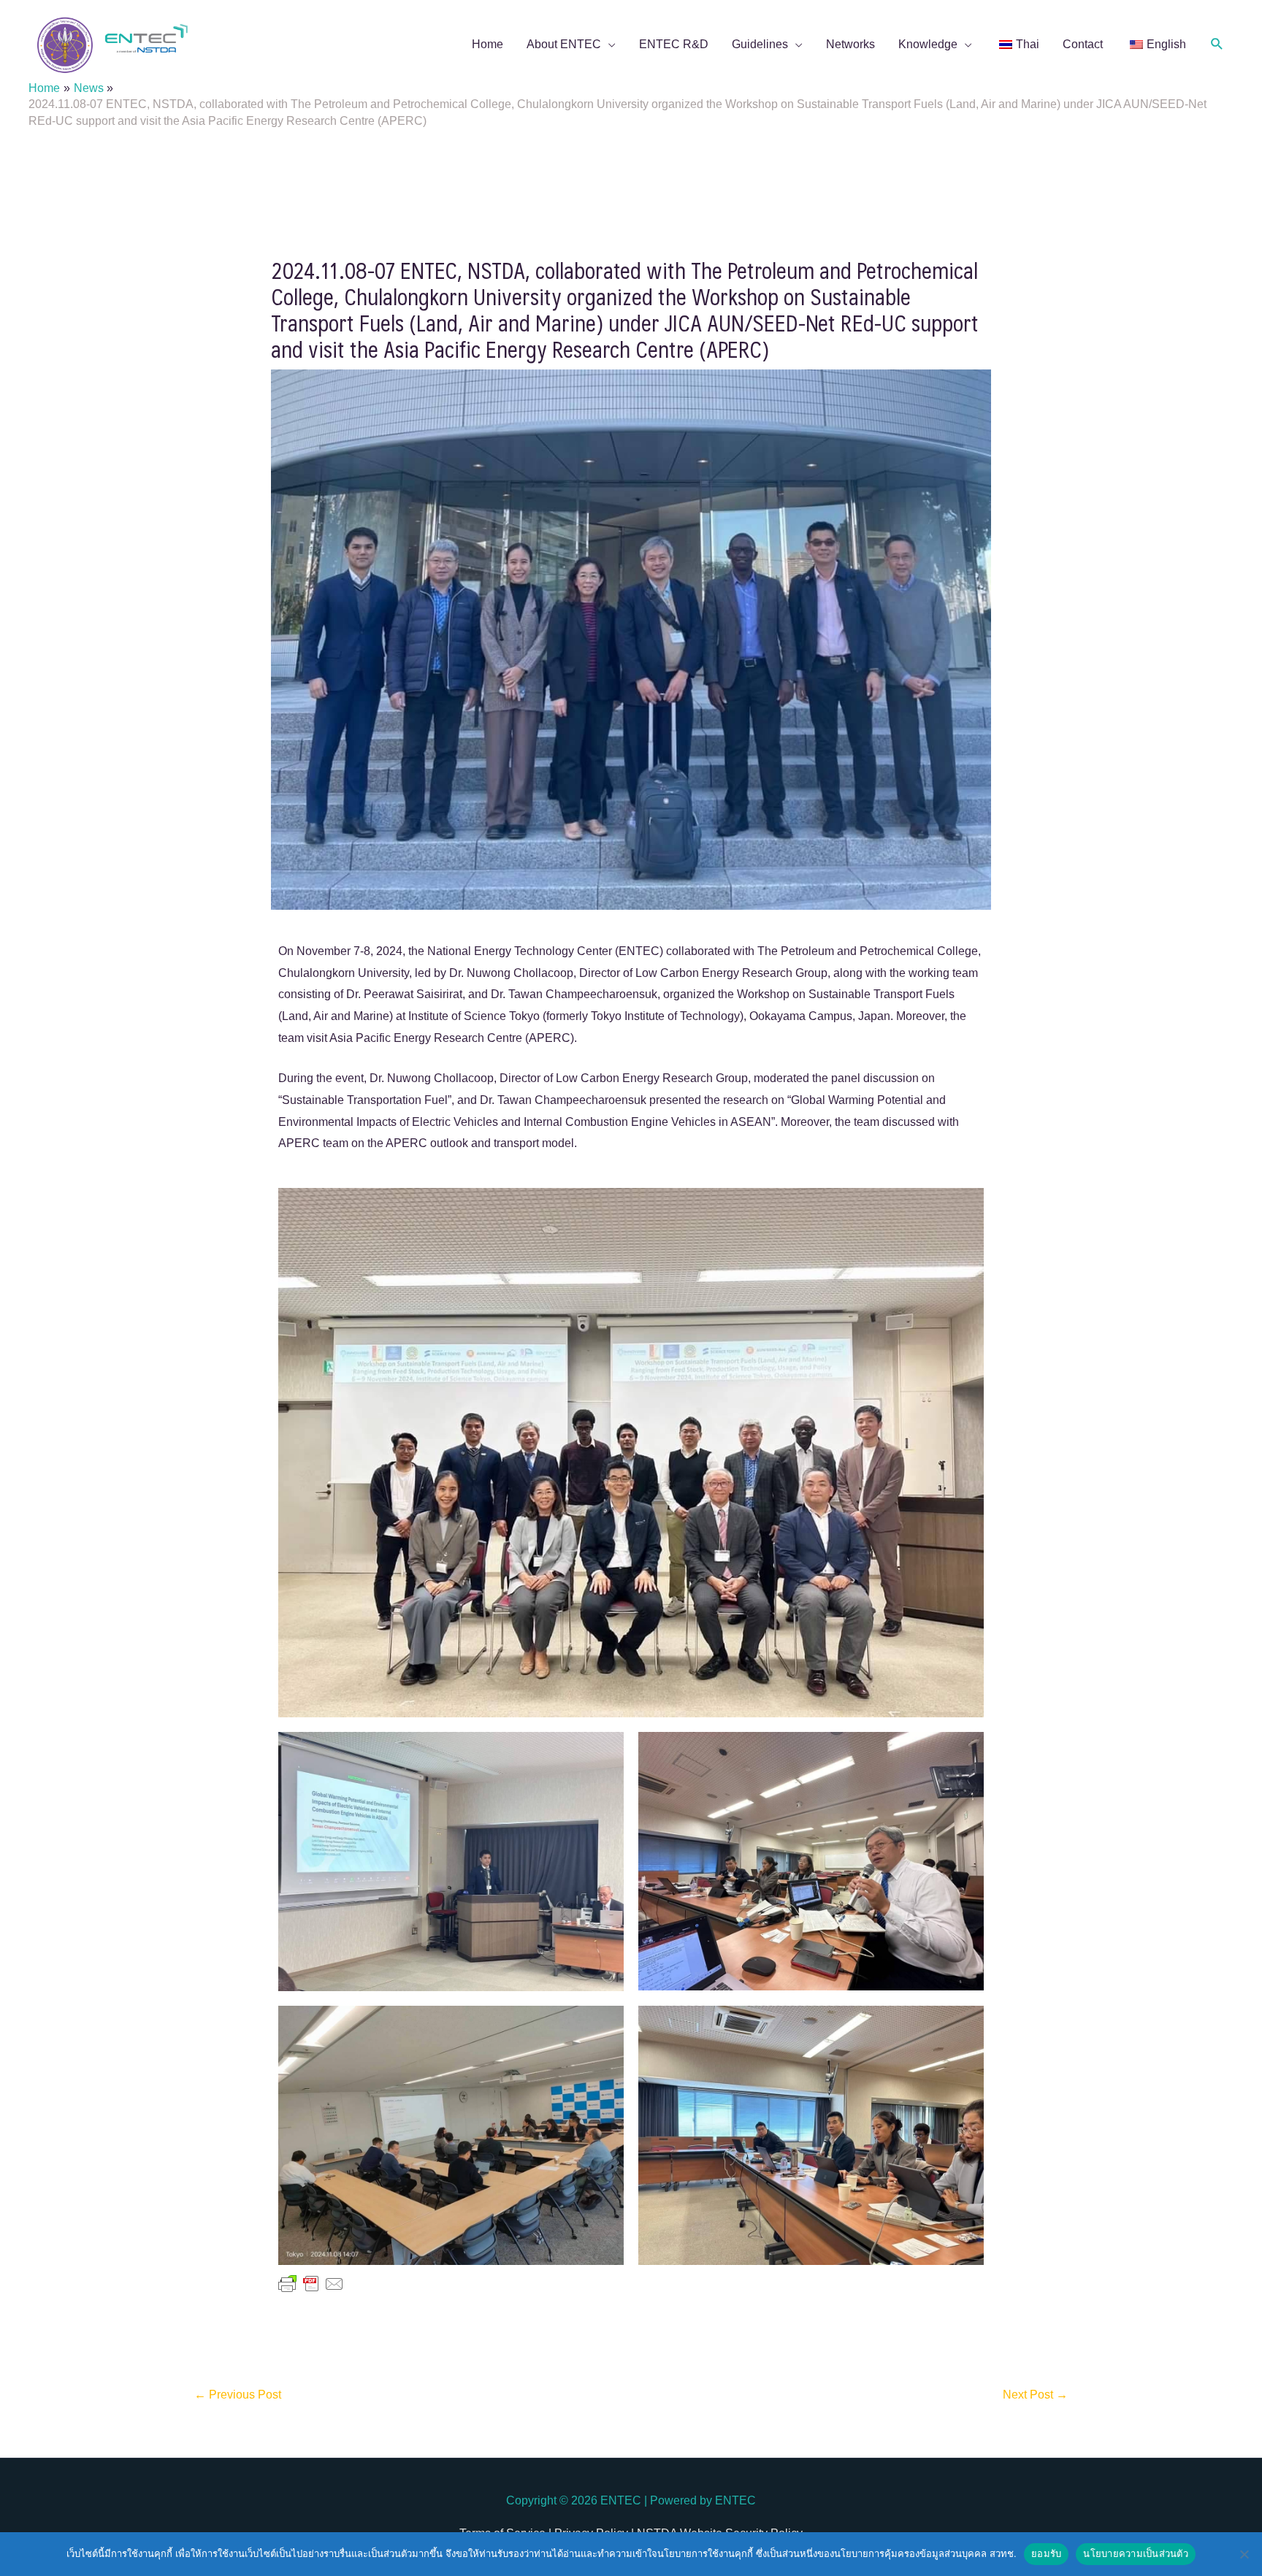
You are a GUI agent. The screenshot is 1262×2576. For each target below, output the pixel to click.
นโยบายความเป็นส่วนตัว (1136, 2553)
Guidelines (760, 44)
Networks (850, 44)
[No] (1244, 2554)
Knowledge (928, 44)
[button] (1217, 44)
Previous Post (238, 2395)
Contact (1083, 44)
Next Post (1035, 2395)
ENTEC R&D (674, 44)
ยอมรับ (1046, 2553)
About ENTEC (564, 44)
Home (487, 44)
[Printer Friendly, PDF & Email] (311, 2283)
